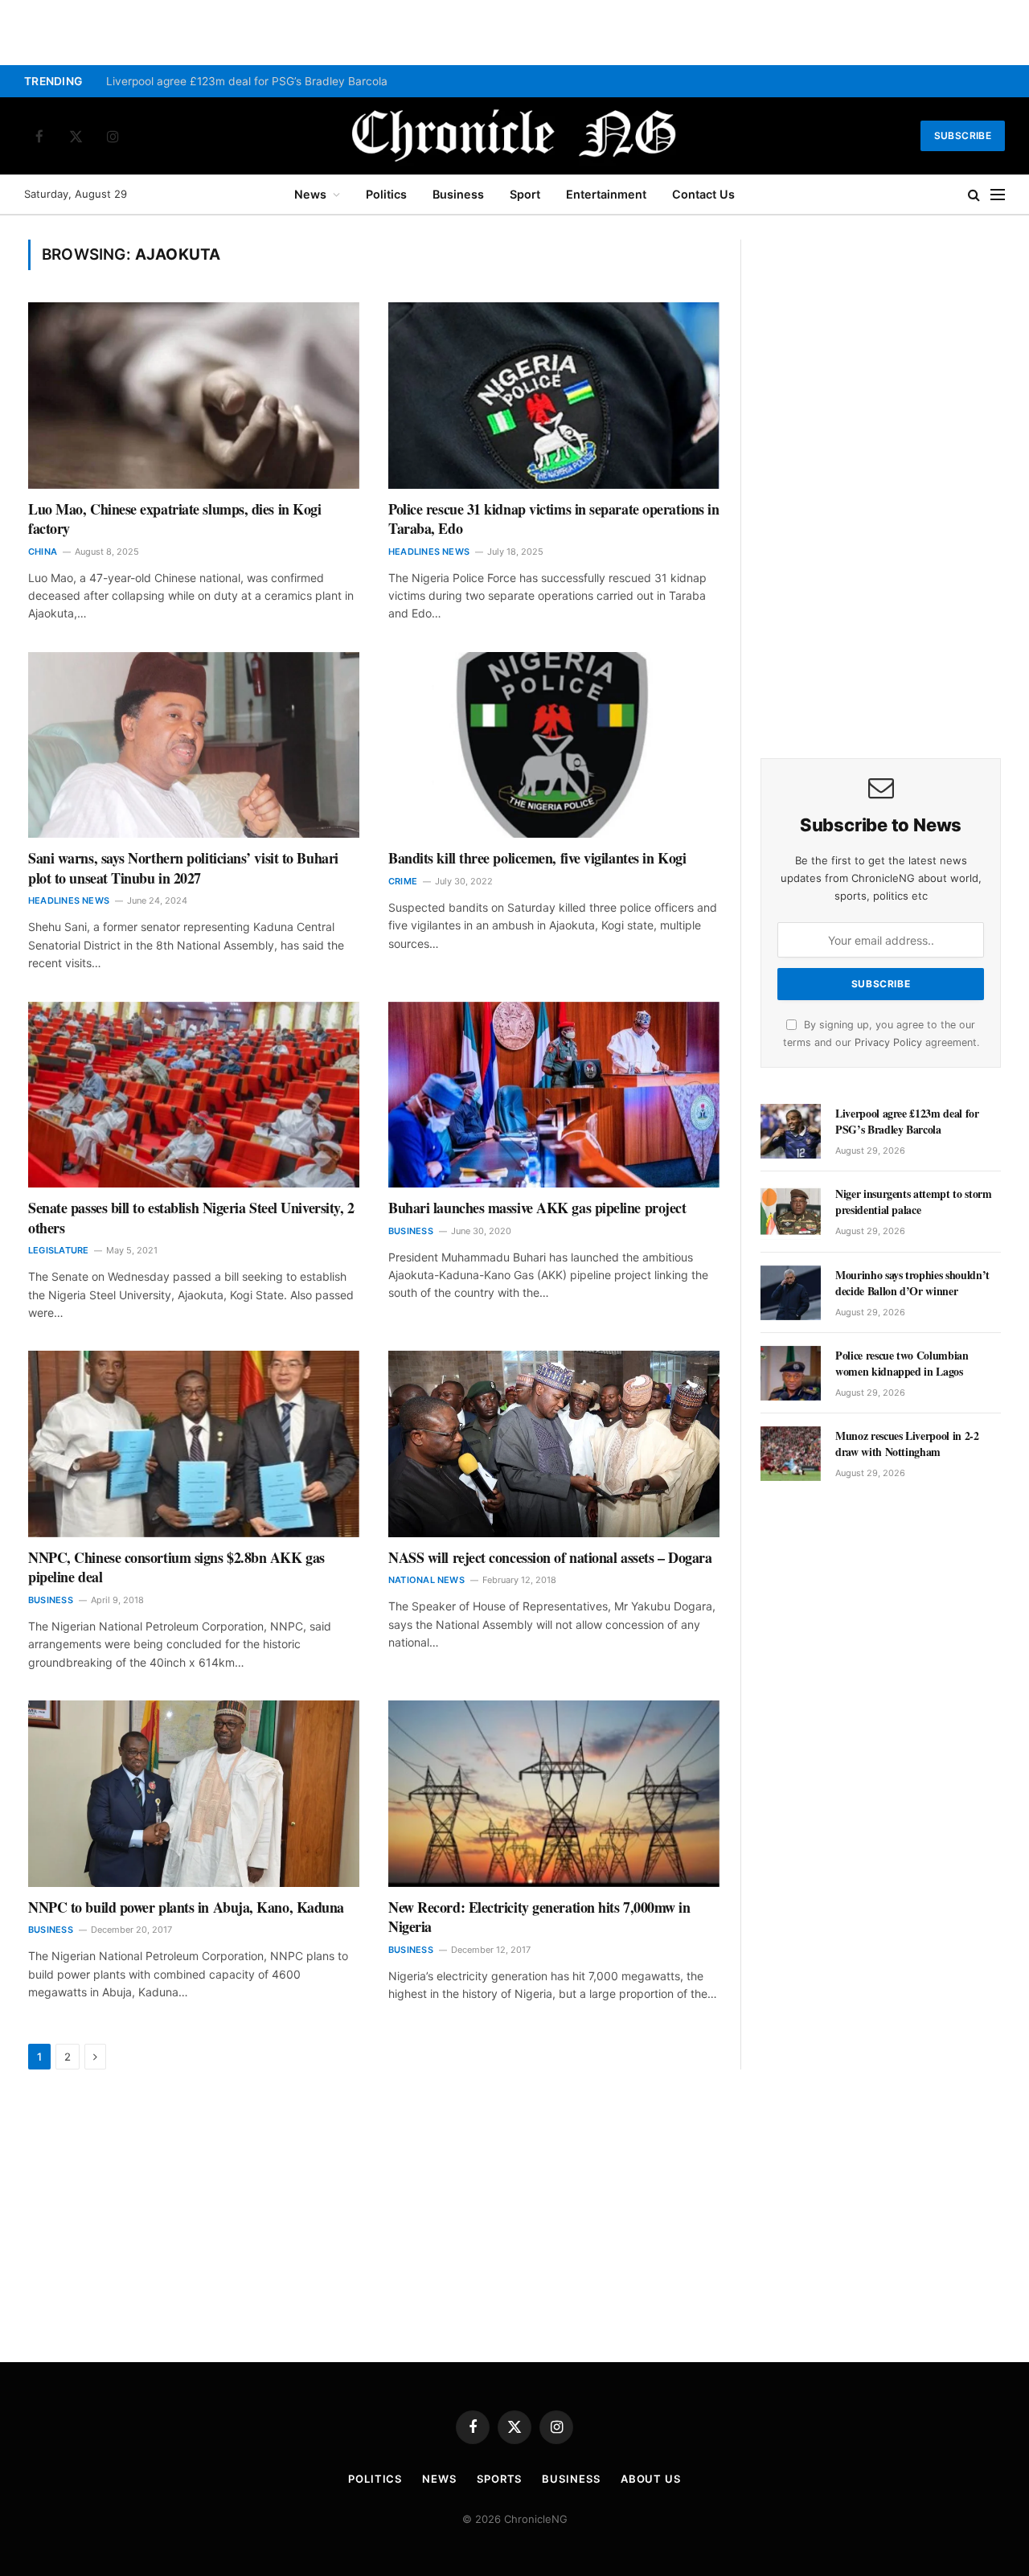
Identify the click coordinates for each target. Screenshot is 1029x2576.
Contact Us (703, 194)
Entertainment (606, 194)
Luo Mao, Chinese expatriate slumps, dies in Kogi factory (174, 519)
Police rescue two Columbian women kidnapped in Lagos (902, 1364)
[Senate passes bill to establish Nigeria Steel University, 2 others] (194, 1095)
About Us (651, 2479)
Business (458, 194)
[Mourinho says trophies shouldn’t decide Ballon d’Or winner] (791, 1293)
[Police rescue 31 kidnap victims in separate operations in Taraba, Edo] (554, 396)
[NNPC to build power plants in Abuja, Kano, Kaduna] (194, 1794)
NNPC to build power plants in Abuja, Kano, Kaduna (186, 1907)
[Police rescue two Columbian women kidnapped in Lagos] (791, 1373)
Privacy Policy (888, 1042)
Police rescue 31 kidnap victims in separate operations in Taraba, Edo (553, 519)
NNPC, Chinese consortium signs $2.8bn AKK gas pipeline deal (176, 1567)
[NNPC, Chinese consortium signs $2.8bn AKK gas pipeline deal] (194, 1444)
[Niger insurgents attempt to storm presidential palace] (791, 1212)
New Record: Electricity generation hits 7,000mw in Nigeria (539, 1917)
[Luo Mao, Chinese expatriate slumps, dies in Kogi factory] (194, 396)
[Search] (974, 195)
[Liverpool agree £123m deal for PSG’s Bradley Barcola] (791, 1131)
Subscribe (963, 135)
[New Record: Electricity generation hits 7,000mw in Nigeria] (554, 1794)
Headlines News (429, 552)
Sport (525, 194)
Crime (403, 881)
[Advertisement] (881, 481)
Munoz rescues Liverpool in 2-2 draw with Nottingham (907, 1444)
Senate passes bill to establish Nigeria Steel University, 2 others (191, 1218)
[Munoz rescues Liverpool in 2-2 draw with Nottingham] (791, 1454)
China (43, 552)
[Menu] (998, 195)
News (310, 194)
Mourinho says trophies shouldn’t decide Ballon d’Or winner (912, 1283)
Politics (386, 194)
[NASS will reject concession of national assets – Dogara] (554, 1444)
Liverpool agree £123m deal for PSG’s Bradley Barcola (247, 81)
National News (426, 1580)
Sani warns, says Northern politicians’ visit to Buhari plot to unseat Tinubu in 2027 (183, 868)
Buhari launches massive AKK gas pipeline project (537, 1208)
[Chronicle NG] (514, 136)
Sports (499, 2479)
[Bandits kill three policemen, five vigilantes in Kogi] (554, 745)
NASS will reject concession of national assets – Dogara (550, 1557)
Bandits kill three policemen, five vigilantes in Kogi (537, 858)
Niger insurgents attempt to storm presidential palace (913, 1202)
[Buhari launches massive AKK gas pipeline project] (554, 1095)
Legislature (58, 1250)
